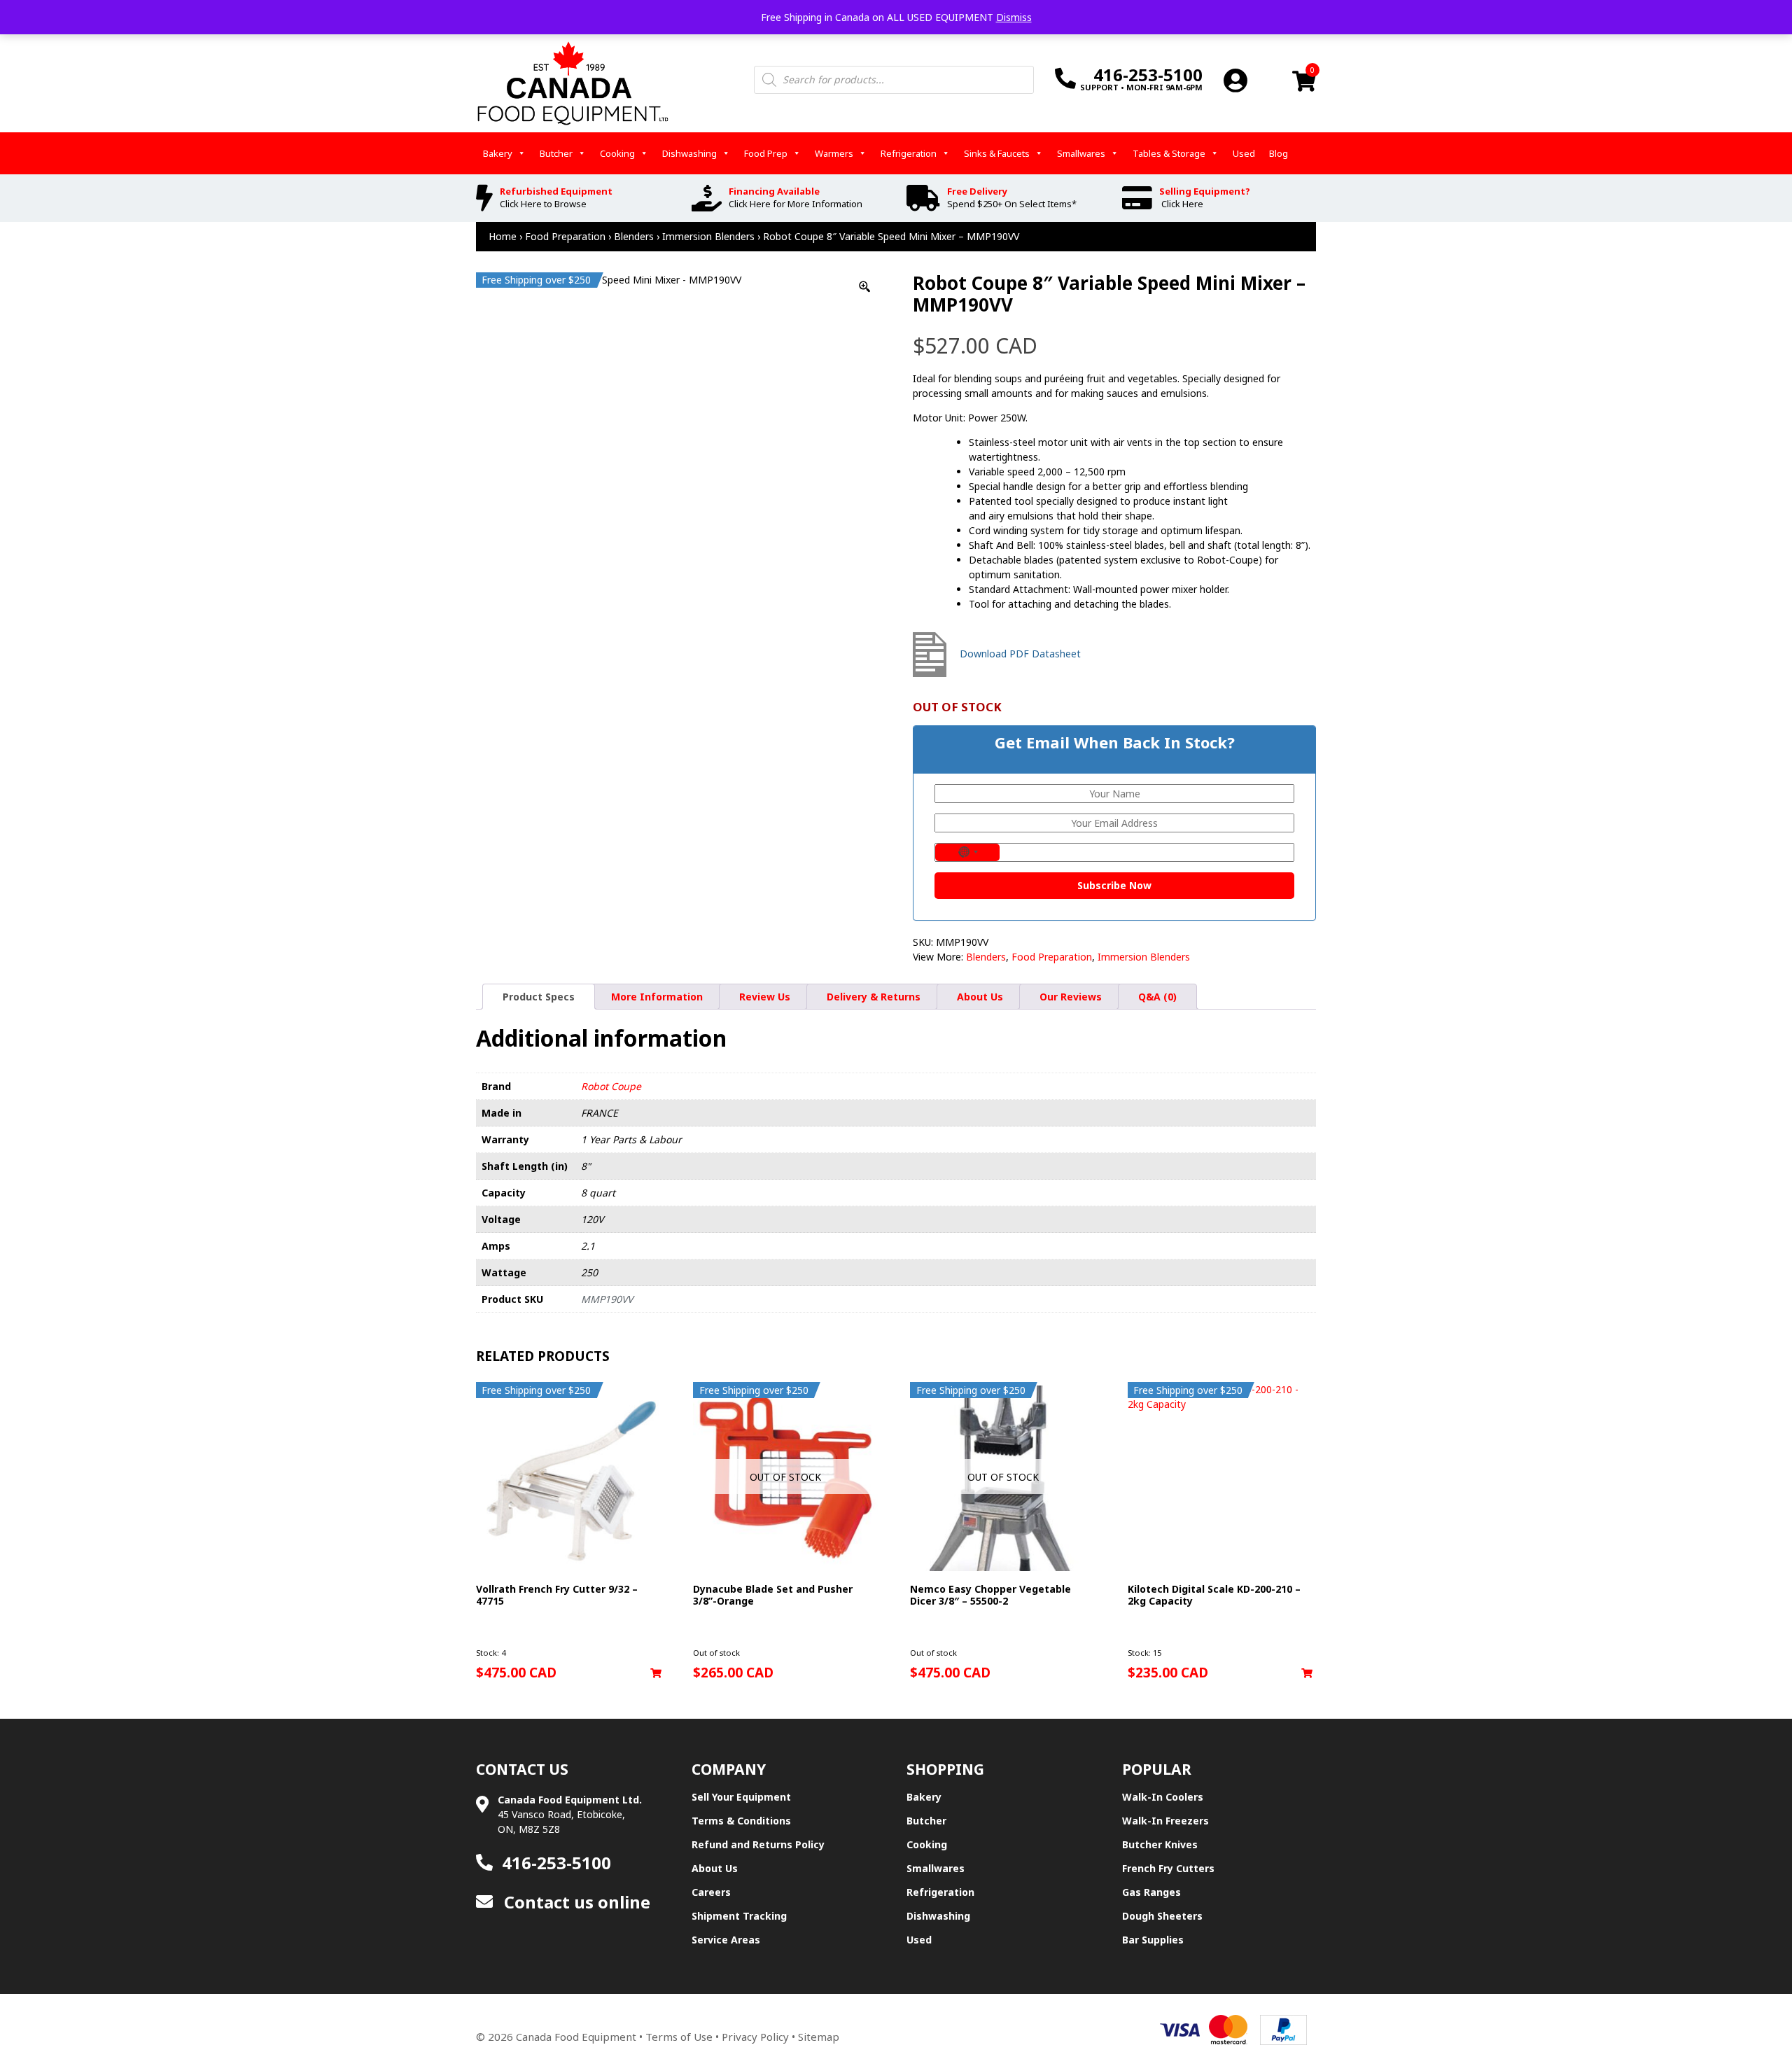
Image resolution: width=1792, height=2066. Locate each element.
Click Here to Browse (543, 204)
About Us (715, 1868)
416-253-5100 (556, 1863)
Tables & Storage (1169, 153)
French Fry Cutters (1168, 1868)
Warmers (834, 153)
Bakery (498, 153)
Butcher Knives (1160, 1844)
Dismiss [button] (1014, 17)
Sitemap (819, 2037)
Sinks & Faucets (997, 153)
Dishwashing (689, 153)
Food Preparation (565, 236)
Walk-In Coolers (1163, 1797)
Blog (1279, 153)
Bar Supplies (1153, 1940)
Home (503, 236)
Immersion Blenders (708, 236)
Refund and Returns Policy (758, 1844)
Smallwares (1081, 153)
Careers (711, 1892)
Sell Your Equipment (741, 1797)
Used (1244, 153)
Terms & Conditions (741, 1821)
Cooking (617, 153)
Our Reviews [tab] (1071, 997)
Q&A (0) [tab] (1157, 997)
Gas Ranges (1151, 1892)
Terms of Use (679, 2037)
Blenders (634, 236)
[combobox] (967, 852)
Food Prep (766, 153)
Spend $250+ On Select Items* (1012, 204)
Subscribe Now (1114, 885)
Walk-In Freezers (1165, 1821)
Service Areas (726, 1940)
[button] (656, 1673)
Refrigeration (909, 153)
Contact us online (575, 1902)
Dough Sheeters (1162, 1916)
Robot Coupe (611, 1086)
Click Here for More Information (796, 204)
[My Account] (1235, 80)
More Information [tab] (657, 997)
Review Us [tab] (765, 997)
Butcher (556, 153)
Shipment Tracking (739, 1916)
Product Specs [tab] (539, 997)
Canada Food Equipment (576, 2037)
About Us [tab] (980, 997)
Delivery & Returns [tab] (874, 997)
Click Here (1182, 204)
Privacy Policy (755, 2037)
